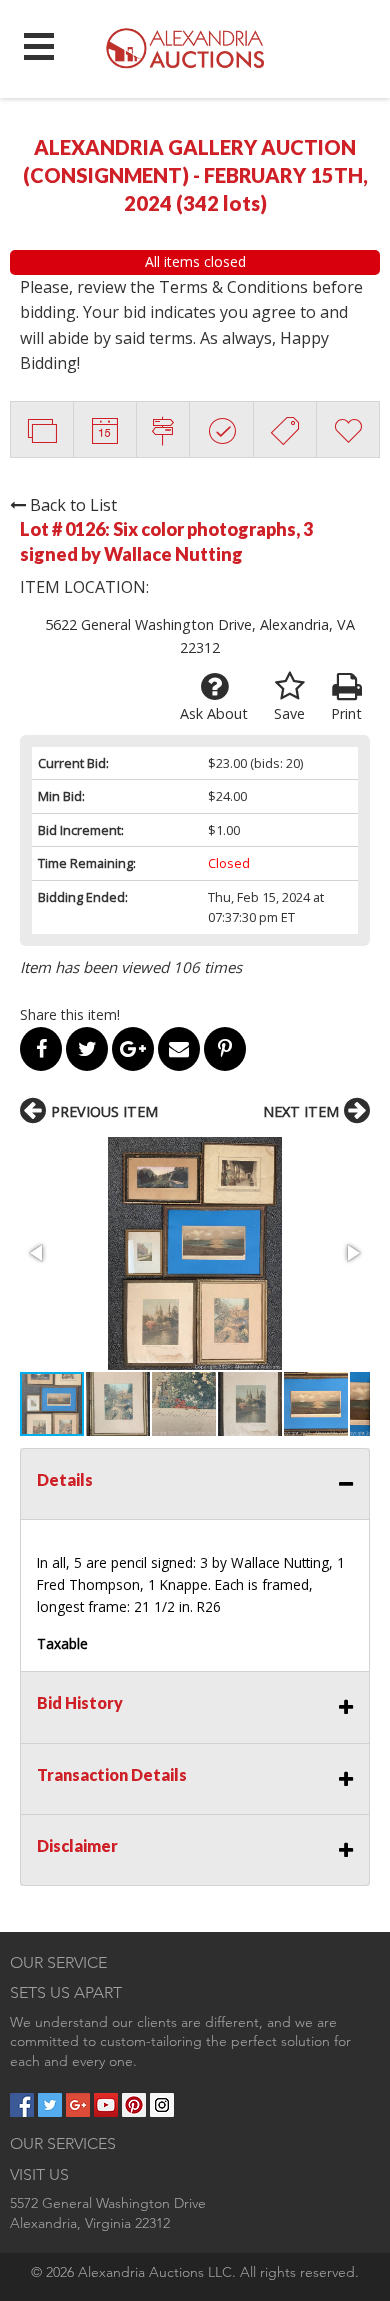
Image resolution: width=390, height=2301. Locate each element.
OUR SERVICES (63, 2143)
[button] (195, 1253)
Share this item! (70, 1014)
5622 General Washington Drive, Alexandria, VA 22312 (200, 636)
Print (346, 713)
